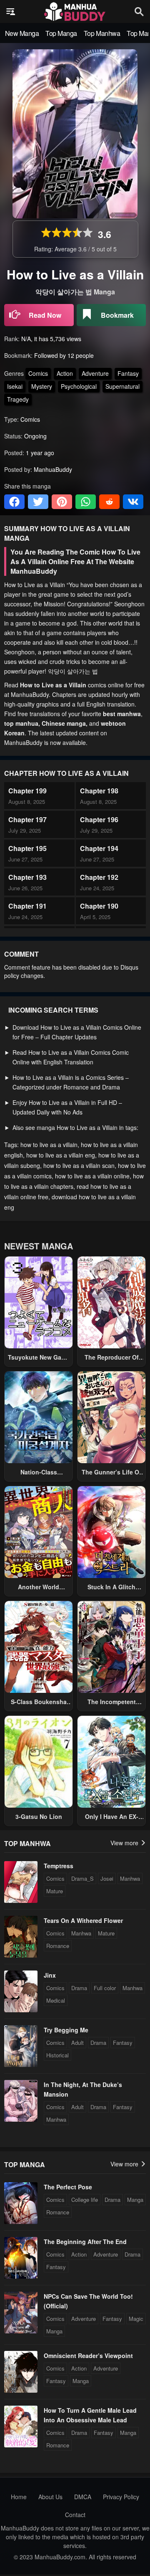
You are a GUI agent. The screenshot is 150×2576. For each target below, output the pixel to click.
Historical (57, 2055)
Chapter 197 (27, 819)
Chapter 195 (27, 848)
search (139, 11)
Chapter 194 (99, 848)
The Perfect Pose (68, 2187)
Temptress (59, 1866)
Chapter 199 (27, 791)
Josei (107, 1878)
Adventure (95, 373)
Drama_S (82, 1878)
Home (19, 2497)
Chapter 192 (99, 877)
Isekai (15, 386)
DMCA (83, 2497)
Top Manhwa (102, 33)
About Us (50, 2497)
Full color (105, 1988)
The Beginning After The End (85, 2242)
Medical (56, 2000)
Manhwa (130, 1878)
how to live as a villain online (92, 1176)
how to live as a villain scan (79, 1165)
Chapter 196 (99, 819)
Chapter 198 (99, 791)
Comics (38, 373)
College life (85, 2200)
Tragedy (18, 399)
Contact (75, 2515)
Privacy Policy (121, 2497)
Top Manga (61, 33)
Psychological (79, 386)
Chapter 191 (27, 906)
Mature (55, 1891)
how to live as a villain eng (61, 1155)
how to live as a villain (49, 1145)
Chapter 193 (27, 877)
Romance (58, 1946)
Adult (77, 2043)
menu (11, 12)
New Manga (22, 33)
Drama (79, 1988)
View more (125, 1843)
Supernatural (122, 386)
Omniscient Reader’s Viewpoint (88, 2356)
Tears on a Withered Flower (83, 1920)
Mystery (42, 386)
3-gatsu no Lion (39, 1816)
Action (65, 373)
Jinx (50, 1975)
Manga (135, 2200)
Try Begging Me (66, 2030)
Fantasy (128, 373)
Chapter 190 (99, 906)
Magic (136, 2319)
